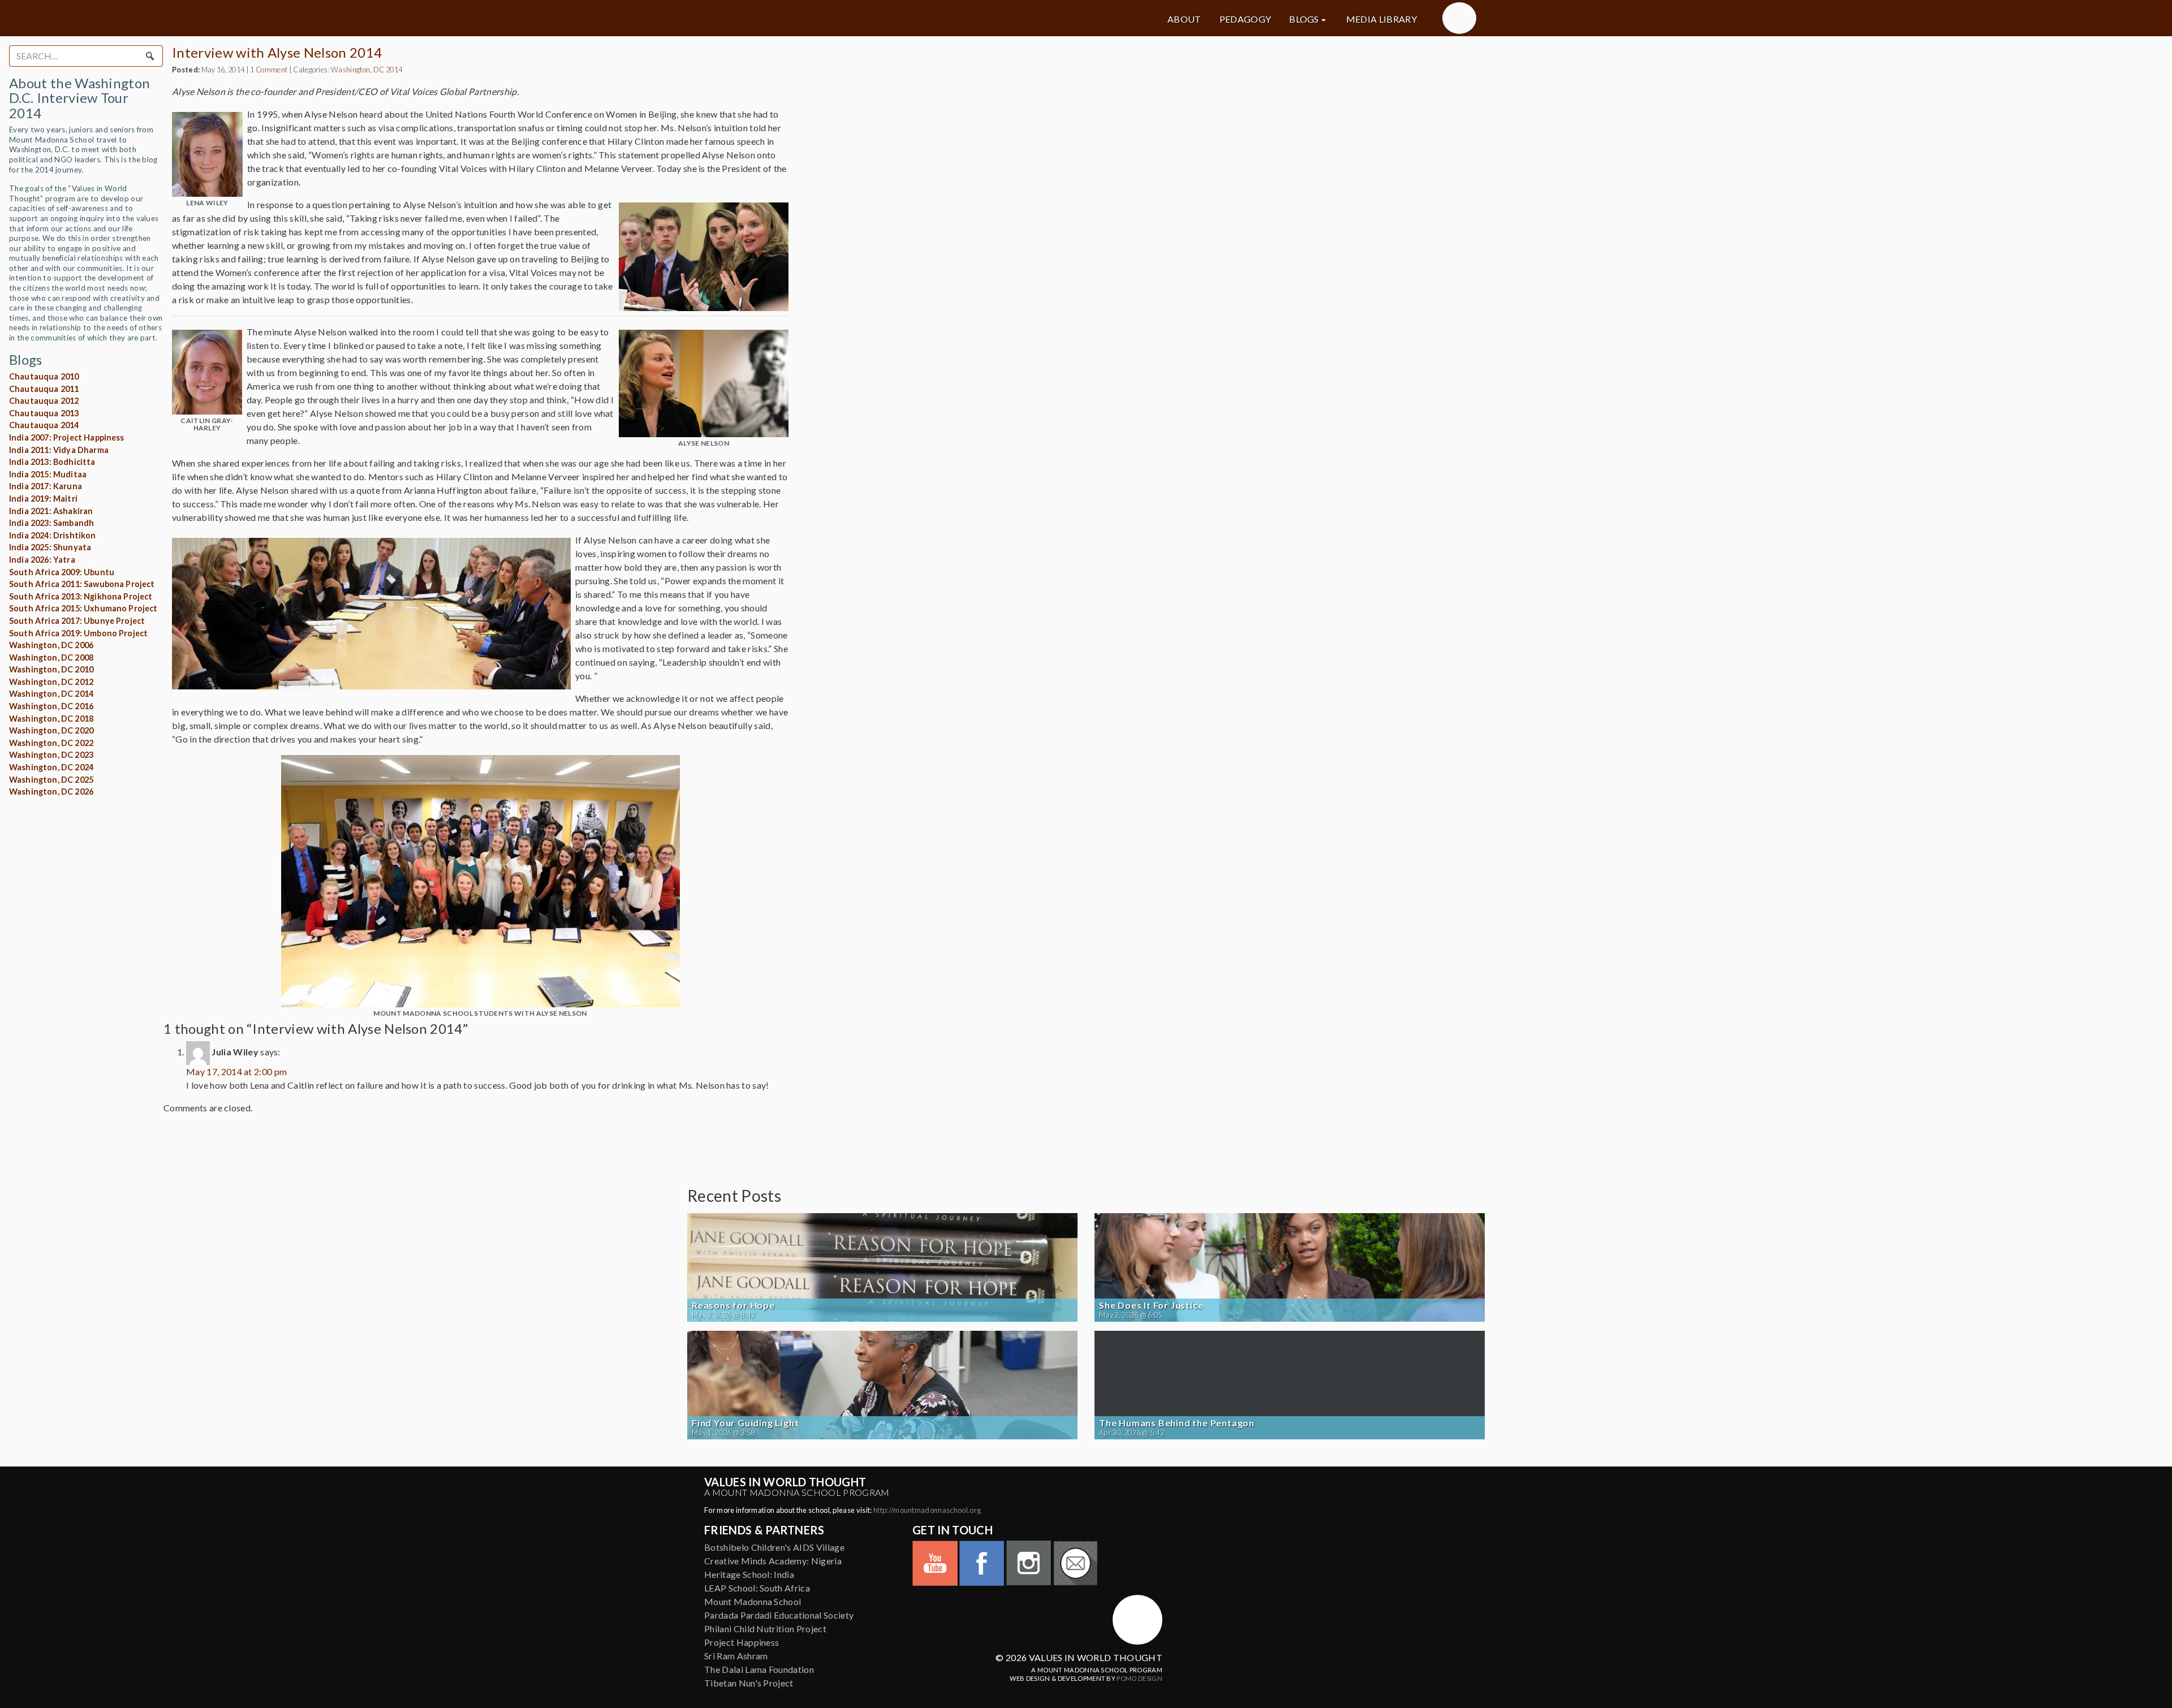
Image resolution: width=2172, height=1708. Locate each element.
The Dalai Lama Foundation (759, 1669)
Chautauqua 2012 (44, 401)
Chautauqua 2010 (44, 376)
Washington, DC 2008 (51, 657)
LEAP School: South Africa (757, 1588)
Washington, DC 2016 (51, 706)
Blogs (1304, 19)
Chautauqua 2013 (44, 413)
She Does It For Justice (1151, 1305)
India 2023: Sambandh (51, 523)
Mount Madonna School (753, 1601)
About (1184, 19)
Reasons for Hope (733, 1305)
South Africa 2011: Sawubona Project (82, 584)
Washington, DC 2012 (51, 682)
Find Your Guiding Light (745, 1423)
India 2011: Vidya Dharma (59, 450)
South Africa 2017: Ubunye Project (77, 621)
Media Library (1382, 19)
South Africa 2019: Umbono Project (78, 633)
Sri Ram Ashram (736, 1656)
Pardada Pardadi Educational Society (779, 1615)
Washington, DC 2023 (51, 755)
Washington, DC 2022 (51, 743)
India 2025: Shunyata (50, 547)
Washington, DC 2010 (51, 669)
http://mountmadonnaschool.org (927, 1510)
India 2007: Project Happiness (67, 437)
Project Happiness (742, 1642)
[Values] (815, 18)
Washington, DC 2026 (51, 792)
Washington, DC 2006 (51, 645)
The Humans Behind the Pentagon (1177, 1423)
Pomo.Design (1139, 1678)
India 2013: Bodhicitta (52, 462)
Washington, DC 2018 (51, 719)
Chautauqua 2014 (44, 425)
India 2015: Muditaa (48, 474)
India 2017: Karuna (46, 486)
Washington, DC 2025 (51, 780)
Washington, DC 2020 (51, 730)
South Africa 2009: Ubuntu (62, 572)
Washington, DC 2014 (51, 694)
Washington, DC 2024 (51, 767)
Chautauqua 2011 (44, 389)
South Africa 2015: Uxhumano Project (83, 608)
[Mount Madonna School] (1459, 18)
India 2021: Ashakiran (51, 511)
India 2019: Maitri (43, 499)
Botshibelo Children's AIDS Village (774, 1547)
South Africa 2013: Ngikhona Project (81, 596)
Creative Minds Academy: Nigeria (773, 1561)
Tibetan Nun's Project (749, 1683)
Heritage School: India (749, 1574)
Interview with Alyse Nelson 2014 (277, 52)
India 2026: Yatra (42, 560)
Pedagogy (1246, 19)
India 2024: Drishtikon (53, 535)
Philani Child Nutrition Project (765, 1629)
